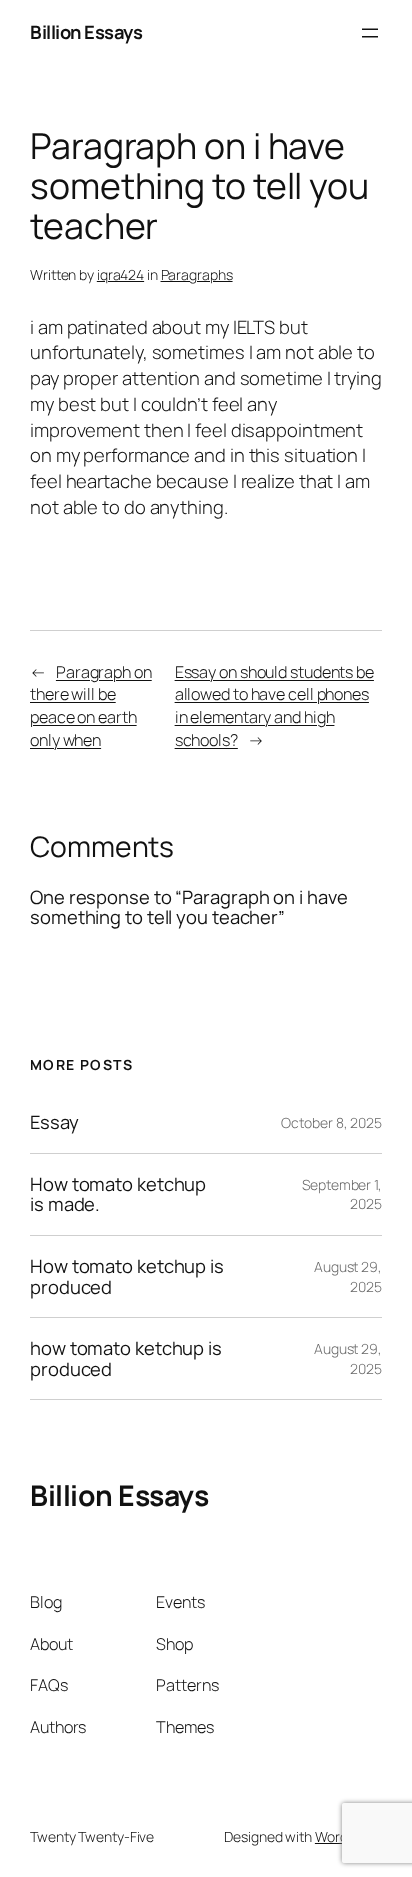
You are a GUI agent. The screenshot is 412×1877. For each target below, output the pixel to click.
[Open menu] (370, 33)
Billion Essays (86, 32)
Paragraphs (197, 274)
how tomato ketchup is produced (126, 1358)
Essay (54, 1122)
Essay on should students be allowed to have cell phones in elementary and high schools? (274, 706)
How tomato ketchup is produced (127, 1276)
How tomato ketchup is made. (118, 1194)
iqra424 (120, 274)
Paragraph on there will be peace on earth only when (91, 706)
